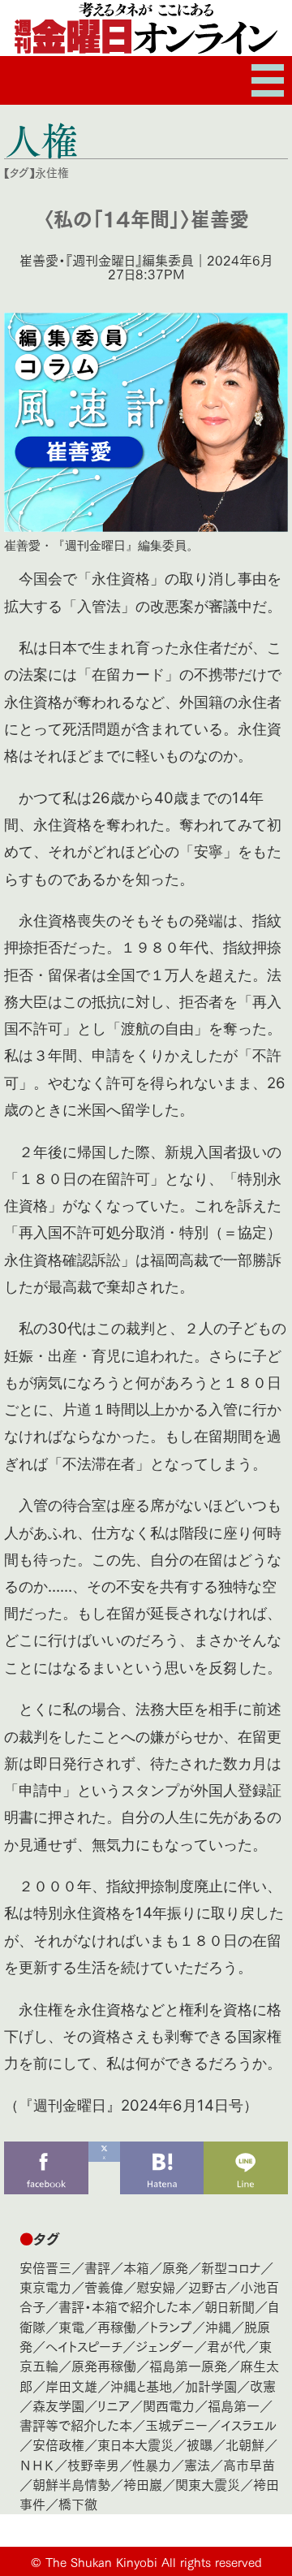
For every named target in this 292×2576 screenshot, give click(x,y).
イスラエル (249, 2425)
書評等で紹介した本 (76, 2425)
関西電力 (169, 2405)
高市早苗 (249, 2464)
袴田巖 (143, 2484)
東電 (71, 2326)
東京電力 (45, 2286)
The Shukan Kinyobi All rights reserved (154, 2561)
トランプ (171, 2326)
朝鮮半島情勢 (71, 2484)
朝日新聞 (230, 2306)
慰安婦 (156, 2286)
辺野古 (208, 2286)
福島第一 (234, 2405)
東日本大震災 (135, 2444)
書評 (97, 2267)
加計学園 (211, 2386)
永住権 (52, 172)
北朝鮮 (245, 2444)
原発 (175, 2267)
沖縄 (218, 2326)
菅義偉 (104, 2286)
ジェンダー (165, 2346)
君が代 (226, 2346)
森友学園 (58, 2405)
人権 (41, 140)
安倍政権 (58, 2444)
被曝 (200, 2444)
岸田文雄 (71, 2386)
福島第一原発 (188, 2365)
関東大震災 (208, 2484)
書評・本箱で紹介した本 (125, 2306)
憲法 (197, 2464)
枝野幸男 (93, 2464)
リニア (114, 2405)
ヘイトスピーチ (84, 2346)
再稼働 (117, 2326)
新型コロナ (231, 2267)
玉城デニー (176, 2425)
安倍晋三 (45, 2267)
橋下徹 (78, 2503)
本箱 (136, 2267)
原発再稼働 (104, 2365)
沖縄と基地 (141, 2386)
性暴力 (152, 2464)
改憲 (263, 2386)
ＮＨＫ (37, 2464)
